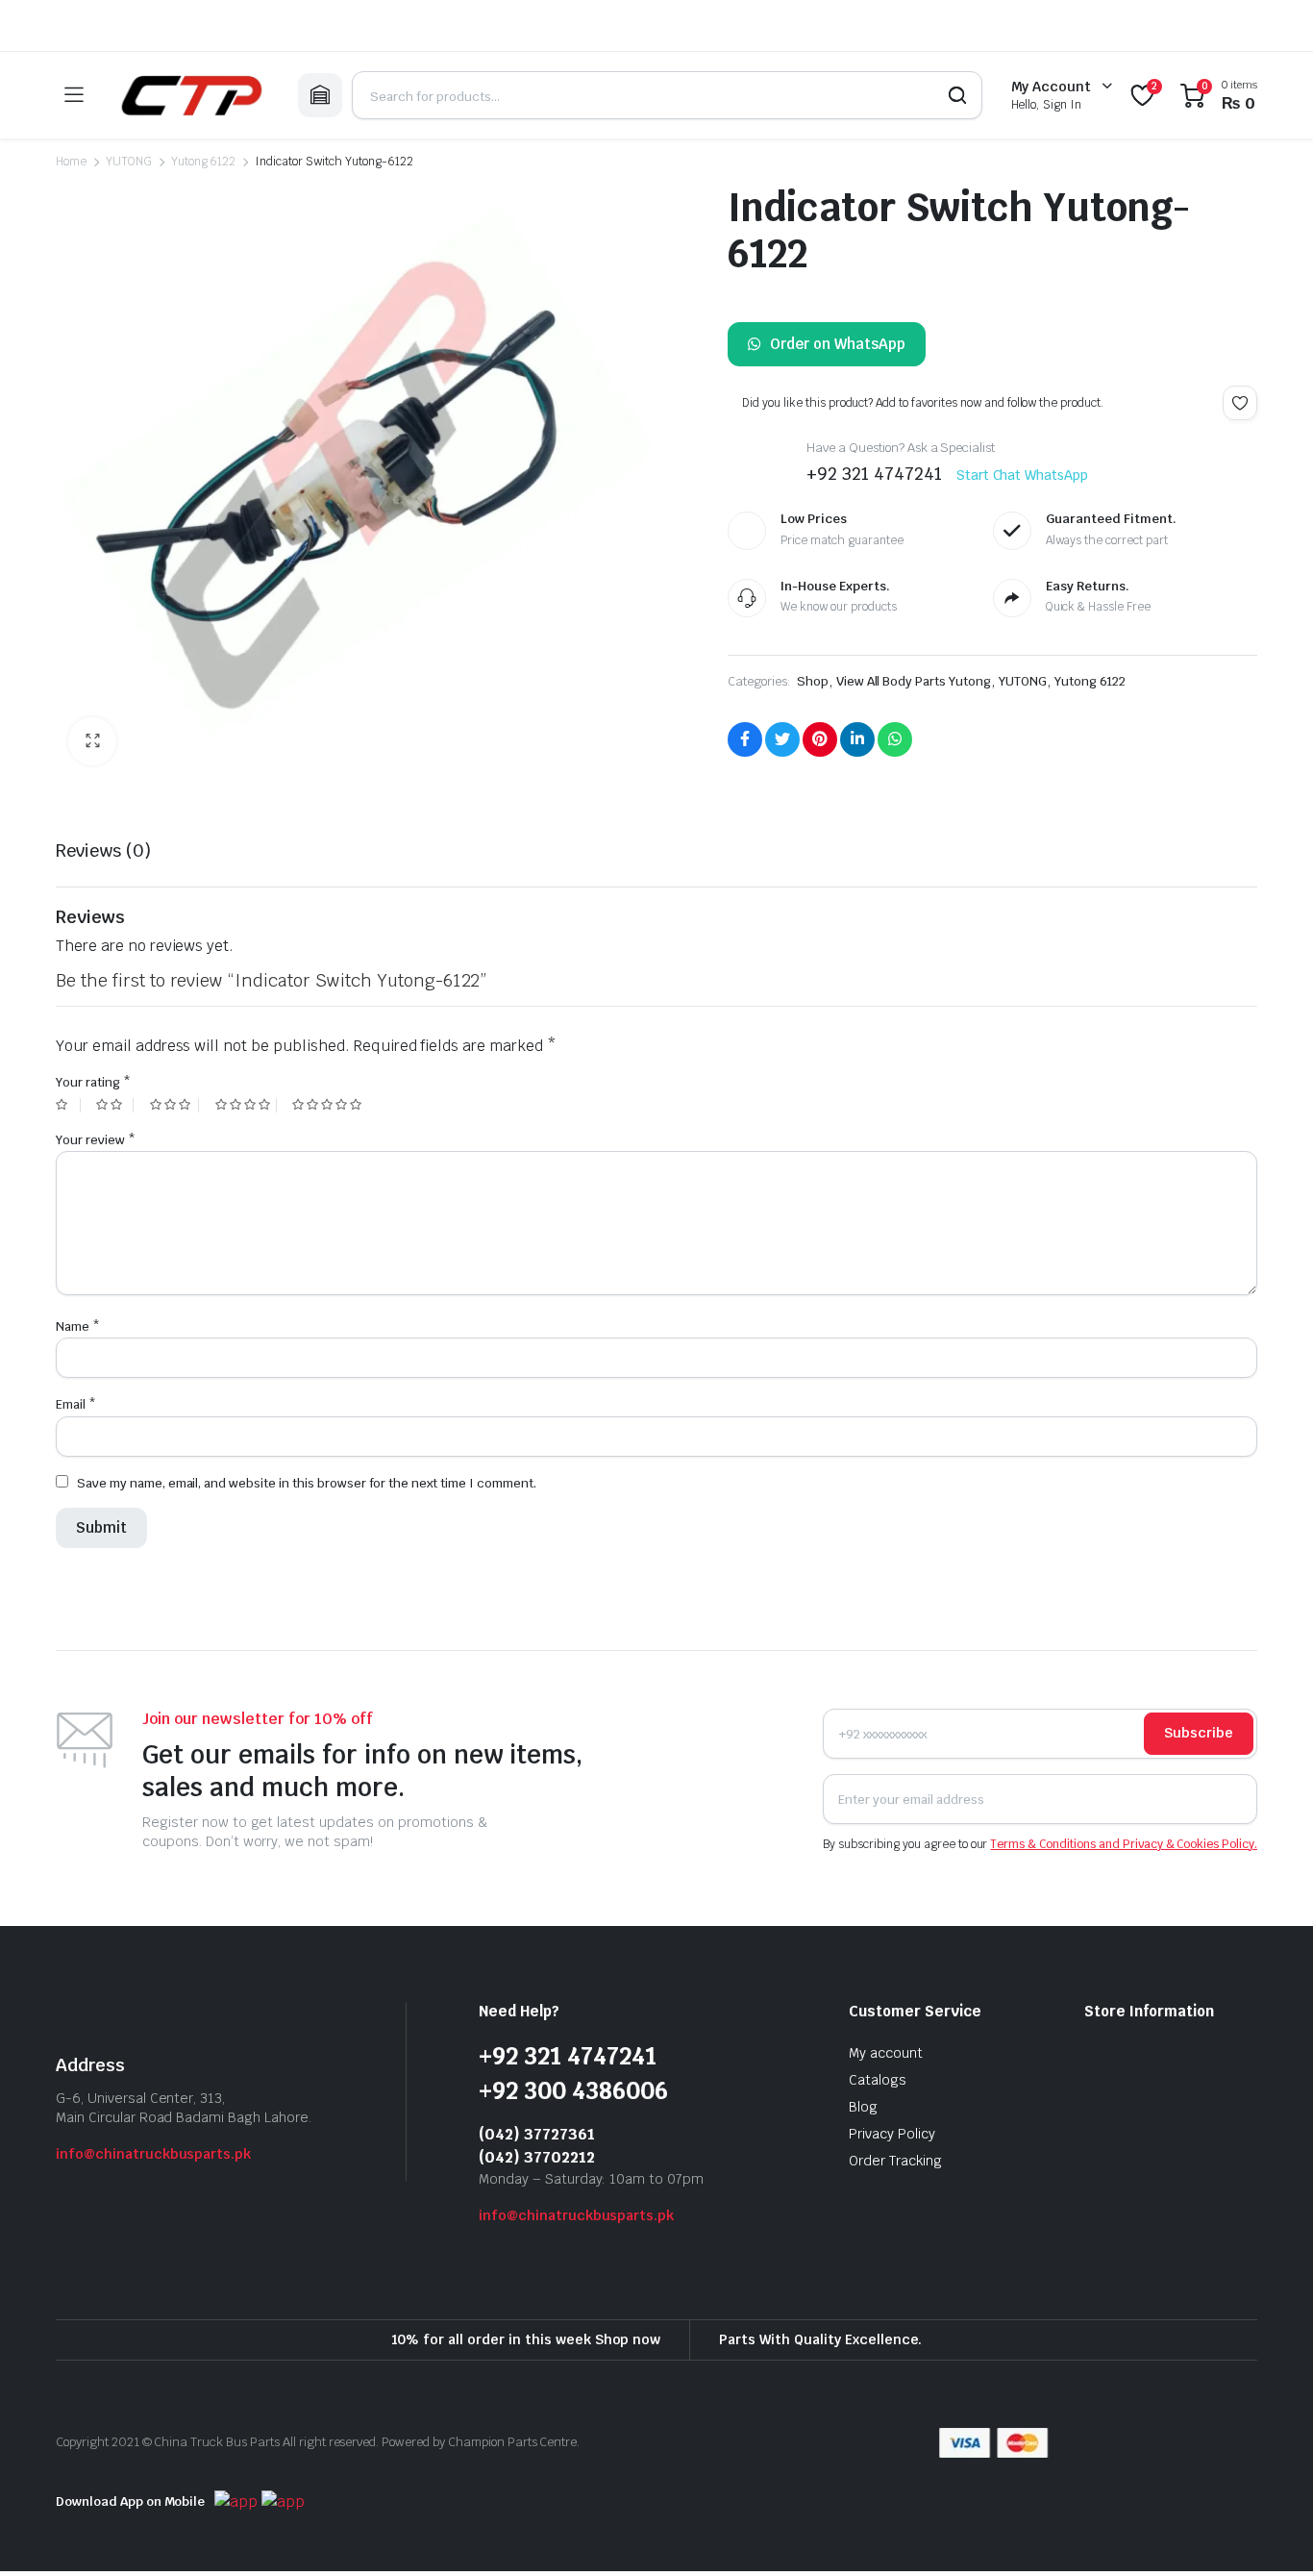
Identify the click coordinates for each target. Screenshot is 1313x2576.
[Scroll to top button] (1270, 2533)
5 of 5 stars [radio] (329, 1105)
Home (71, 162)
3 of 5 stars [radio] (174, 1105)
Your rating (93, 1082)
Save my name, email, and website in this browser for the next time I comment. (307, 1483)
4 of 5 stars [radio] (246, 1105)
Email (76, 1404)
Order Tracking (895, 2161)
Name (78, 1326)
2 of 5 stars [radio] (114, 1105)
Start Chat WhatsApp (1022, 475)
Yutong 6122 (204, 162)
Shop (813, 681)
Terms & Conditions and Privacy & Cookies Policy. (1124, 1844)
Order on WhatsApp (838, 344)
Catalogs (878, 2080)
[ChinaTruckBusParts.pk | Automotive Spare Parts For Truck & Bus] (190, 95)
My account (886, 2053)
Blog (863, 2107)
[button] (92, 741)
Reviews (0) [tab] (103, 850)
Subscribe (1199, 1733)
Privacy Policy (892, 2134)
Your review (96, 1140)
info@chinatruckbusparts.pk (153, 2154)
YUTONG (129, 162)
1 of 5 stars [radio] (68, 1105)
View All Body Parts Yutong (914, 681)
